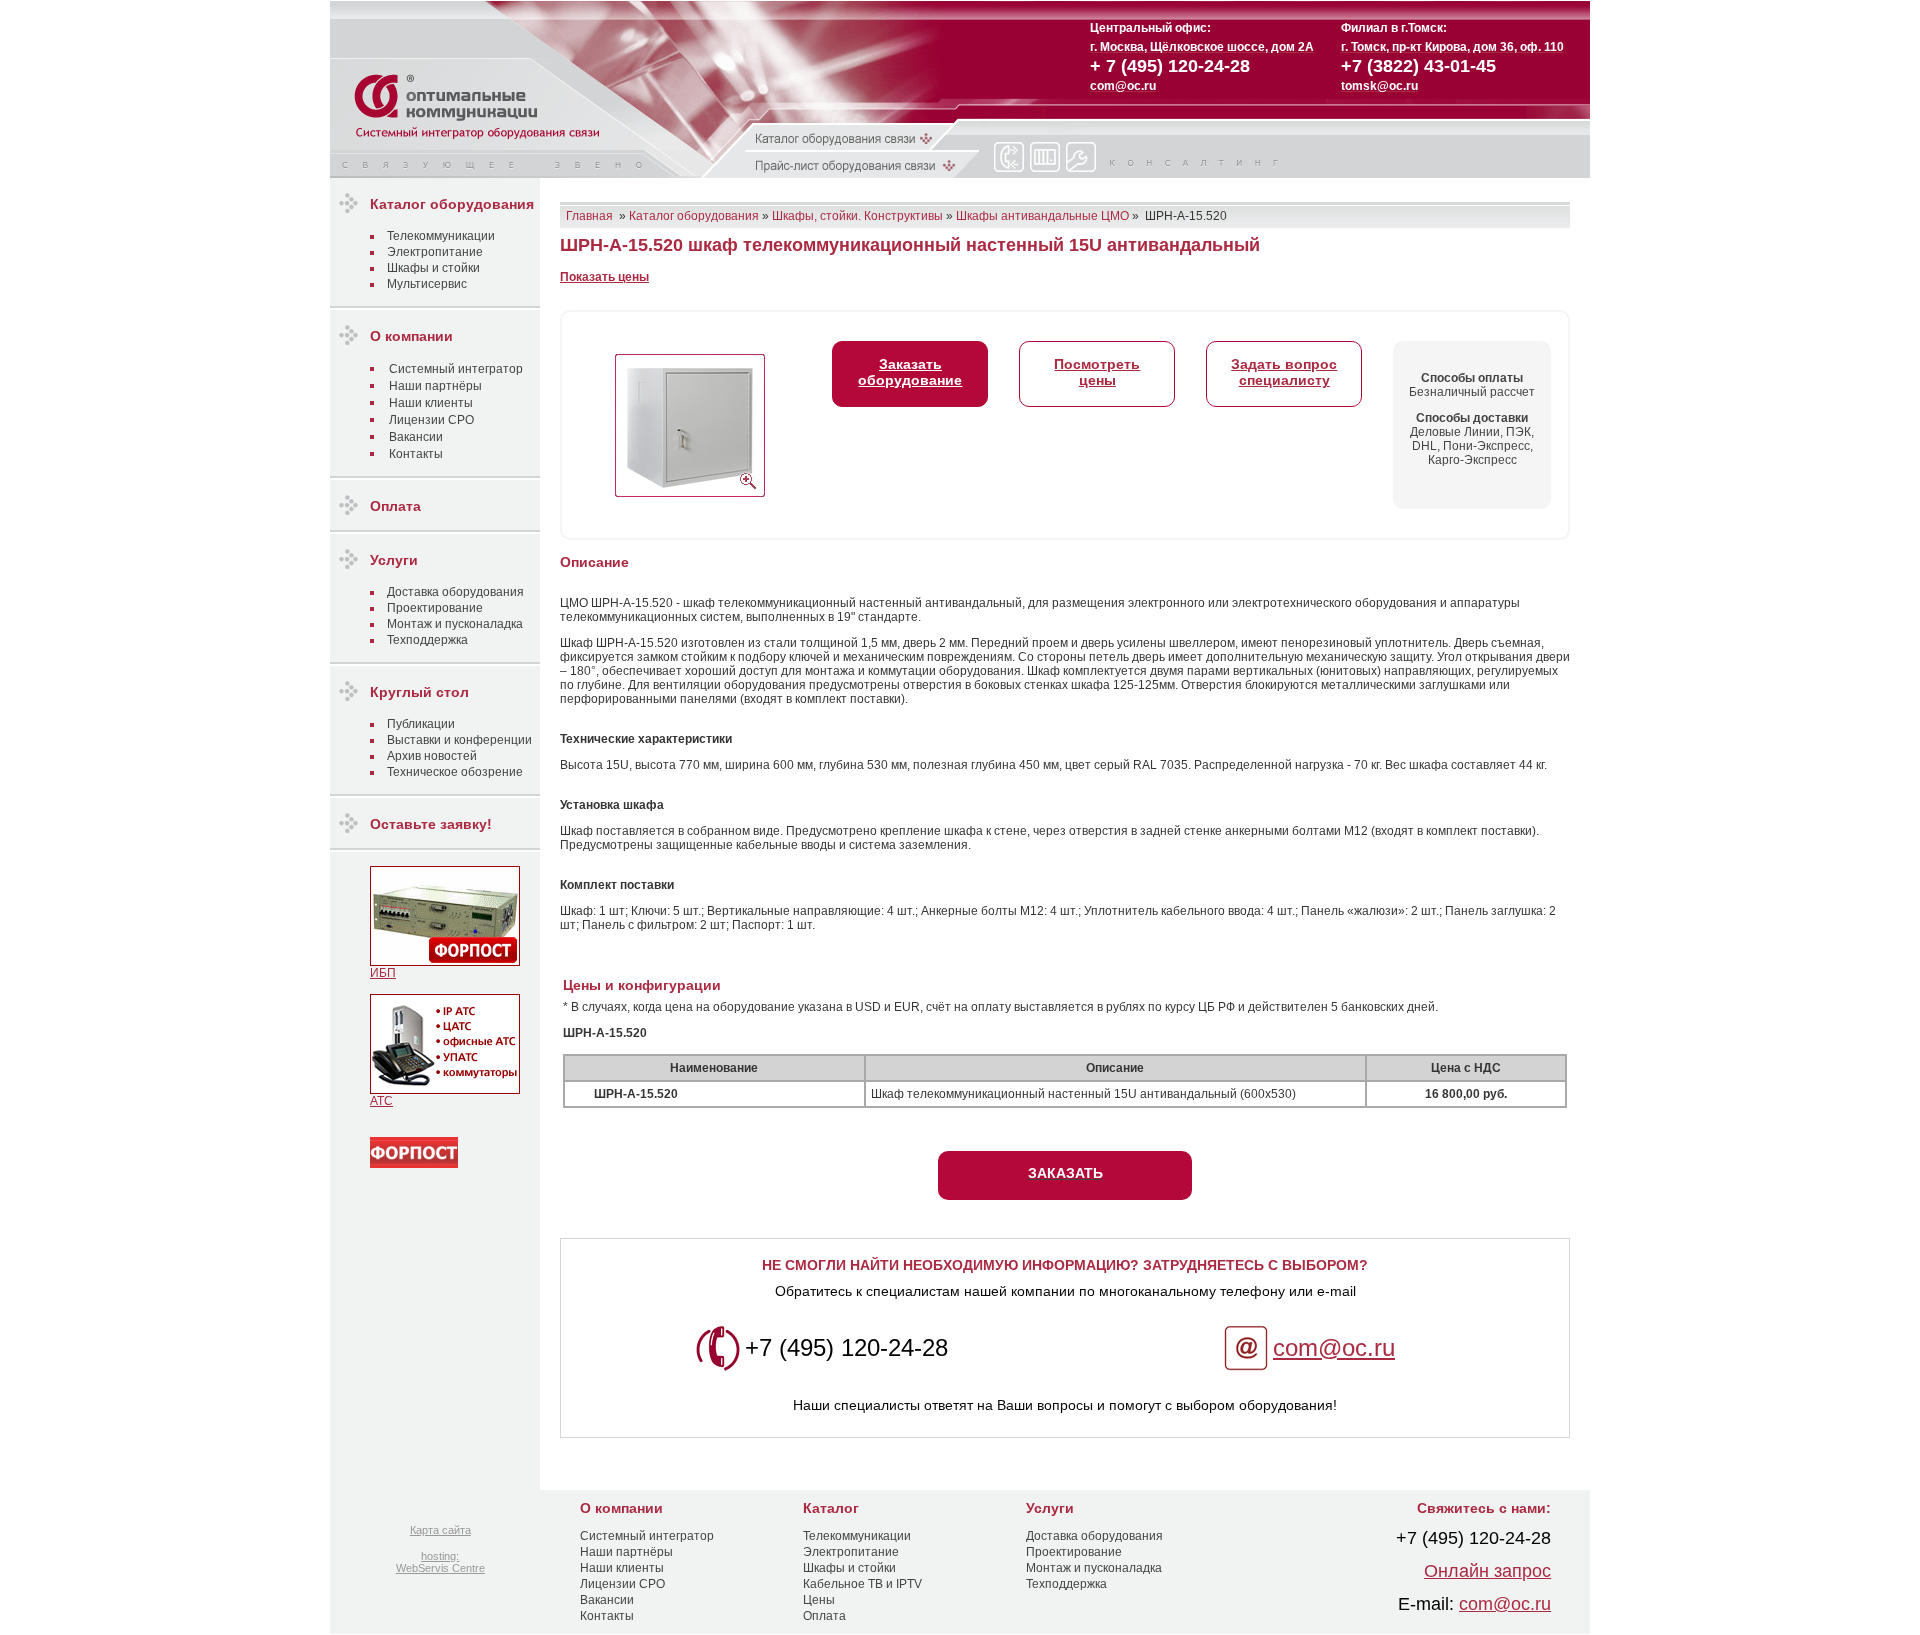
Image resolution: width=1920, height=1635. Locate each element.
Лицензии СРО (431, 420)
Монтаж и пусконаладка (455, 624)
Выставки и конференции (459, 740)
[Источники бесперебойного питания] (445, 962)
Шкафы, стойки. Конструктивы (857, 216)
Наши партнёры (435, 386)
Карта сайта (440, 1530)
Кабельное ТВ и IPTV (862, 1584)
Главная (589, 216)
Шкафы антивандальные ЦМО (1042, 216)
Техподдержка (427, 640)
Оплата (824, 1616)
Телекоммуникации (441, 236)
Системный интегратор (456, 369)
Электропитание (435, 252)
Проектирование (435, 608)
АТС (381, 1101)
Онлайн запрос (1487, 1571)
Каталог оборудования (694, 216)
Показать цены (604, 277)
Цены (819, 1600)
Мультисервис (427, 284)
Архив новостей (432, 756)
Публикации (421, 724)
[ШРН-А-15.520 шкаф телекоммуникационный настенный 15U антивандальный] (690, 421)
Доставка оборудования (455, 592)
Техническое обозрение (455, 772)
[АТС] (445, 1090)
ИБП (383, 973)
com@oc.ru (1334, 1347)
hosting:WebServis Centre (440, 1562)
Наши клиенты (431, 403)
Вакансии (416, 437)
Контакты (416, 454)
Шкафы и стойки (433, 268)
